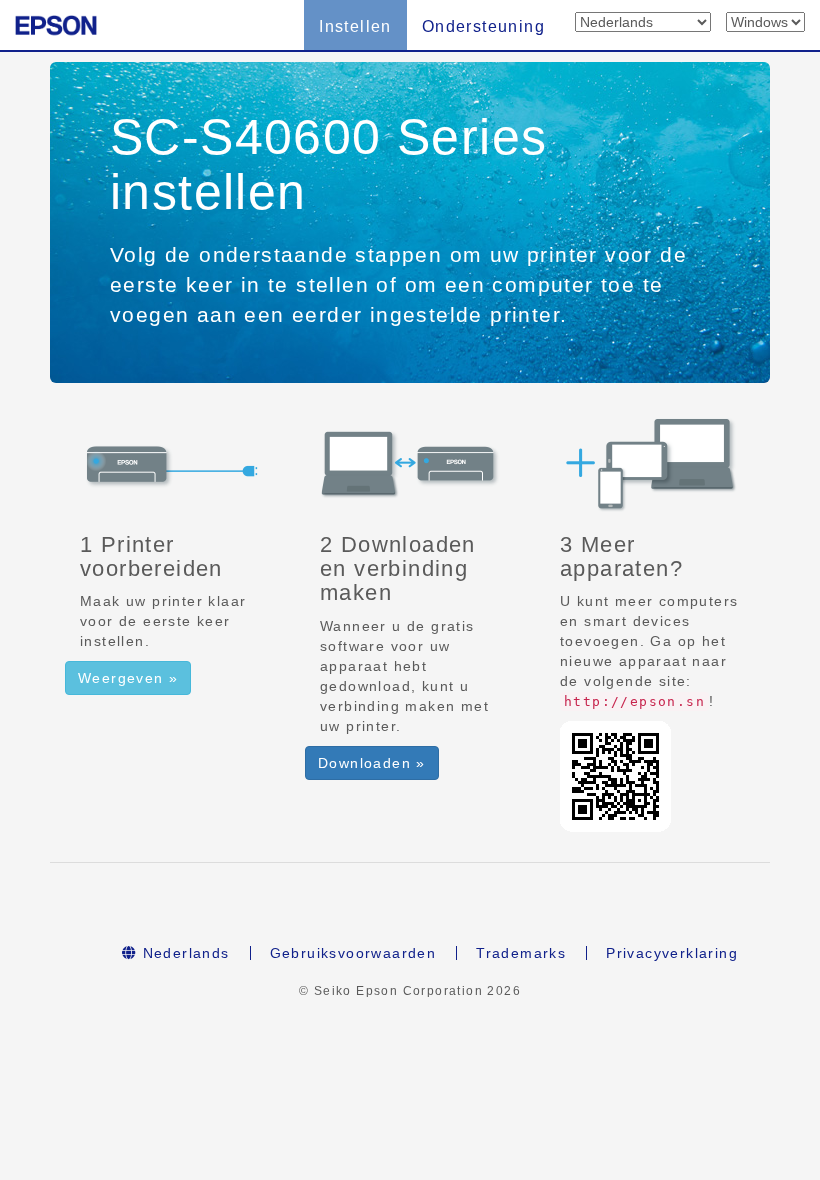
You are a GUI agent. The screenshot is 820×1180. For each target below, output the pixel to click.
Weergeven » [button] (128, 678)
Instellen (355, 26)
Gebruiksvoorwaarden (353, 953)
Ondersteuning (483, 26)
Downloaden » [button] (372, 763)
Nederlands (183, 953)
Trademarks (521, 953)
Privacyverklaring (672, 953)
